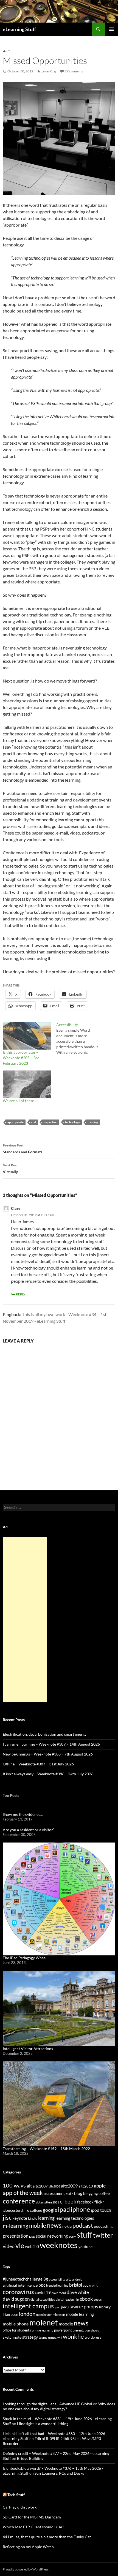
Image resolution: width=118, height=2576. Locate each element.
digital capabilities (43, 2299)
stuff (6, 51)
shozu (95, 2330)
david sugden (16, 2299)
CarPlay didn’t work (20, 2507)
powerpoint (63, 2330)
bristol (76, 2285)
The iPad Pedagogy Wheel (25, 1958)
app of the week (23, 2193)
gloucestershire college (22, 2210)
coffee (104, 2193)
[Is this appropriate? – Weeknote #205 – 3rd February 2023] (27, 1036)
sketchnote (12, 2337)
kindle (33, 2218)
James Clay (49, 71)
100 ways (14, 2185)
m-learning (16, 2226)
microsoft (59, 2315)
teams (43, 2337)
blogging (90, 2193)
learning (46, 2218)
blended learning (57, 2285)
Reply (21, 1294)
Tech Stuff (16, 2495)
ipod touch (101, 2210)
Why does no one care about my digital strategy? (59, 2406)
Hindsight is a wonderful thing (43, 2424)
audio (70, 2194)
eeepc (98, 2299)
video (9, 2246)
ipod (57, 2307)
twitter (103, 2235)
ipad (64, 2209)
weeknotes (59, 2245)
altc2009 (69, 2186)
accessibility (57, 2279)
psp (32, 2236)
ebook (86, 2299)
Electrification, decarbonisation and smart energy (45, 1734)
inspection (50, 1122)
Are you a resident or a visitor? (29, 1830)
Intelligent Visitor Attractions (28, 2049)
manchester (44, 2315)
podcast (83, 2225)
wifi (60, 2337)
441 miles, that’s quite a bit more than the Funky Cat (47, 2537)
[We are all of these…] (27, 1084)
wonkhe (73, 2336)
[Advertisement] (25, 1619)
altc (69, 2279)
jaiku (65, 2307)
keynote (20, 2218)
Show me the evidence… (23, 1814)
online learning (43, 2330)
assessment (54, 2193)
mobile (38, 2226)
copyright (90, 2285)
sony (72, 2236)
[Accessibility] (83, 1039)
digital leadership (67, 2299)
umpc (52, 2337)
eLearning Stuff (19, 29)
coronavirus (18, 2292)
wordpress (93, 2337)
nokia (67, 2226)
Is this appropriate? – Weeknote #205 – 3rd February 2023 (21, 1058)
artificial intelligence (20, 2285)
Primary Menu (111, 29)
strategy (30, 2337)
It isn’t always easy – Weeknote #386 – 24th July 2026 (48, 1774)
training (93, 1122)
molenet (44, 2322)
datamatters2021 (47, 2202)
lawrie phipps (84, 2306)
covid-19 (43, 2292)
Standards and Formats (23, 1149)
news (54, 2225)
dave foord (59, 2293)
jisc (7, 2217)
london (27, 2314)
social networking (52, 2236)
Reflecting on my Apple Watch (28, 2547)
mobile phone (16, 2324)
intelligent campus (28, 2306)
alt (29, 2186)
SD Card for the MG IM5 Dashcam (32, 2517)
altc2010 (86, 2186)
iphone (80, 2209)
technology (72, 1122)
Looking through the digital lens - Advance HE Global (47, 2404)
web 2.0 (32, 2246)
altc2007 (40, 2186)
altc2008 (54, 2186)
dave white (78, 2292)
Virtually (10, 1169)
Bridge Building (30, 2458)
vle (20, 2245)
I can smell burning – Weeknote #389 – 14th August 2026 (51, 1744)
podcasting (103, 2226)
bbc (42, 2285)
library (105, 2307)
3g (46, 2279)
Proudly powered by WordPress (26, 2569)
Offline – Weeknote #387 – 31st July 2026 (38, 1764)
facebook (85, 2202)
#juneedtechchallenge (23, 2279)
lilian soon (10, 2314)
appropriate (16, 1122)
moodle (66, 2324)
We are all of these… (20, 1101)
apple (100, 2186)
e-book (68, 2201)
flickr (99, 2202)
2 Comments (74, 71)
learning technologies (75, 2218)
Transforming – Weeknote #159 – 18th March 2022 (46, 2149)
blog (78, 2193)
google (50, 2210)
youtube (85, 2247)
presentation (16, 2236)
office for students (17, 2330)
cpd (34, 1122)
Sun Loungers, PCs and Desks (59, 2473)
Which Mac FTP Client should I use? (33, 2527)
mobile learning (80, 2314)
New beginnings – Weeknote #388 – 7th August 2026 (48, 1754)
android (77, 2279)
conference (19, 2201)
